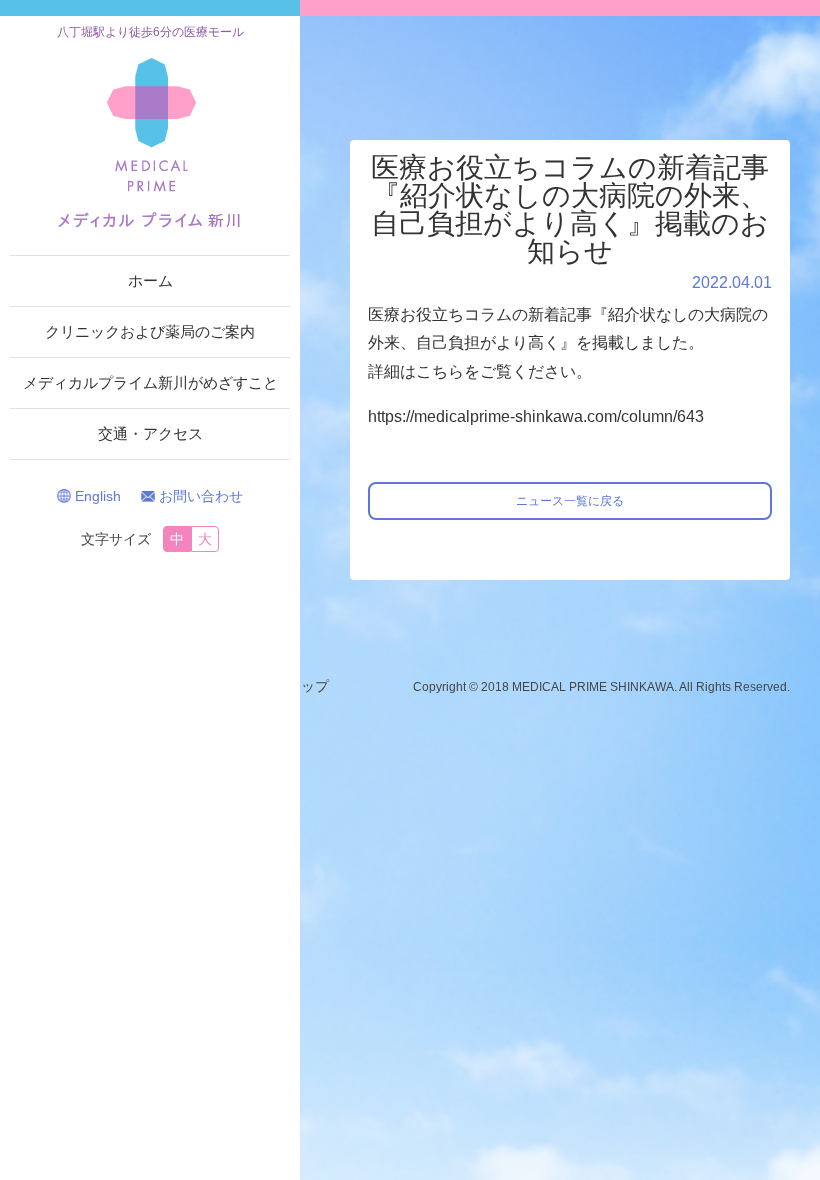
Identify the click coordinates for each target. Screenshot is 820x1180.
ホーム (150, 280)
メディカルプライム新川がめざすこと (150, 382)
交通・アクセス (150, 433)
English (98, 496)
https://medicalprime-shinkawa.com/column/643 (536, 416)
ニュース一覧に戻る (570, 501)
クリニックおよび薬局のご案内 (150, 331)
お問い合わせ (201, 496)
